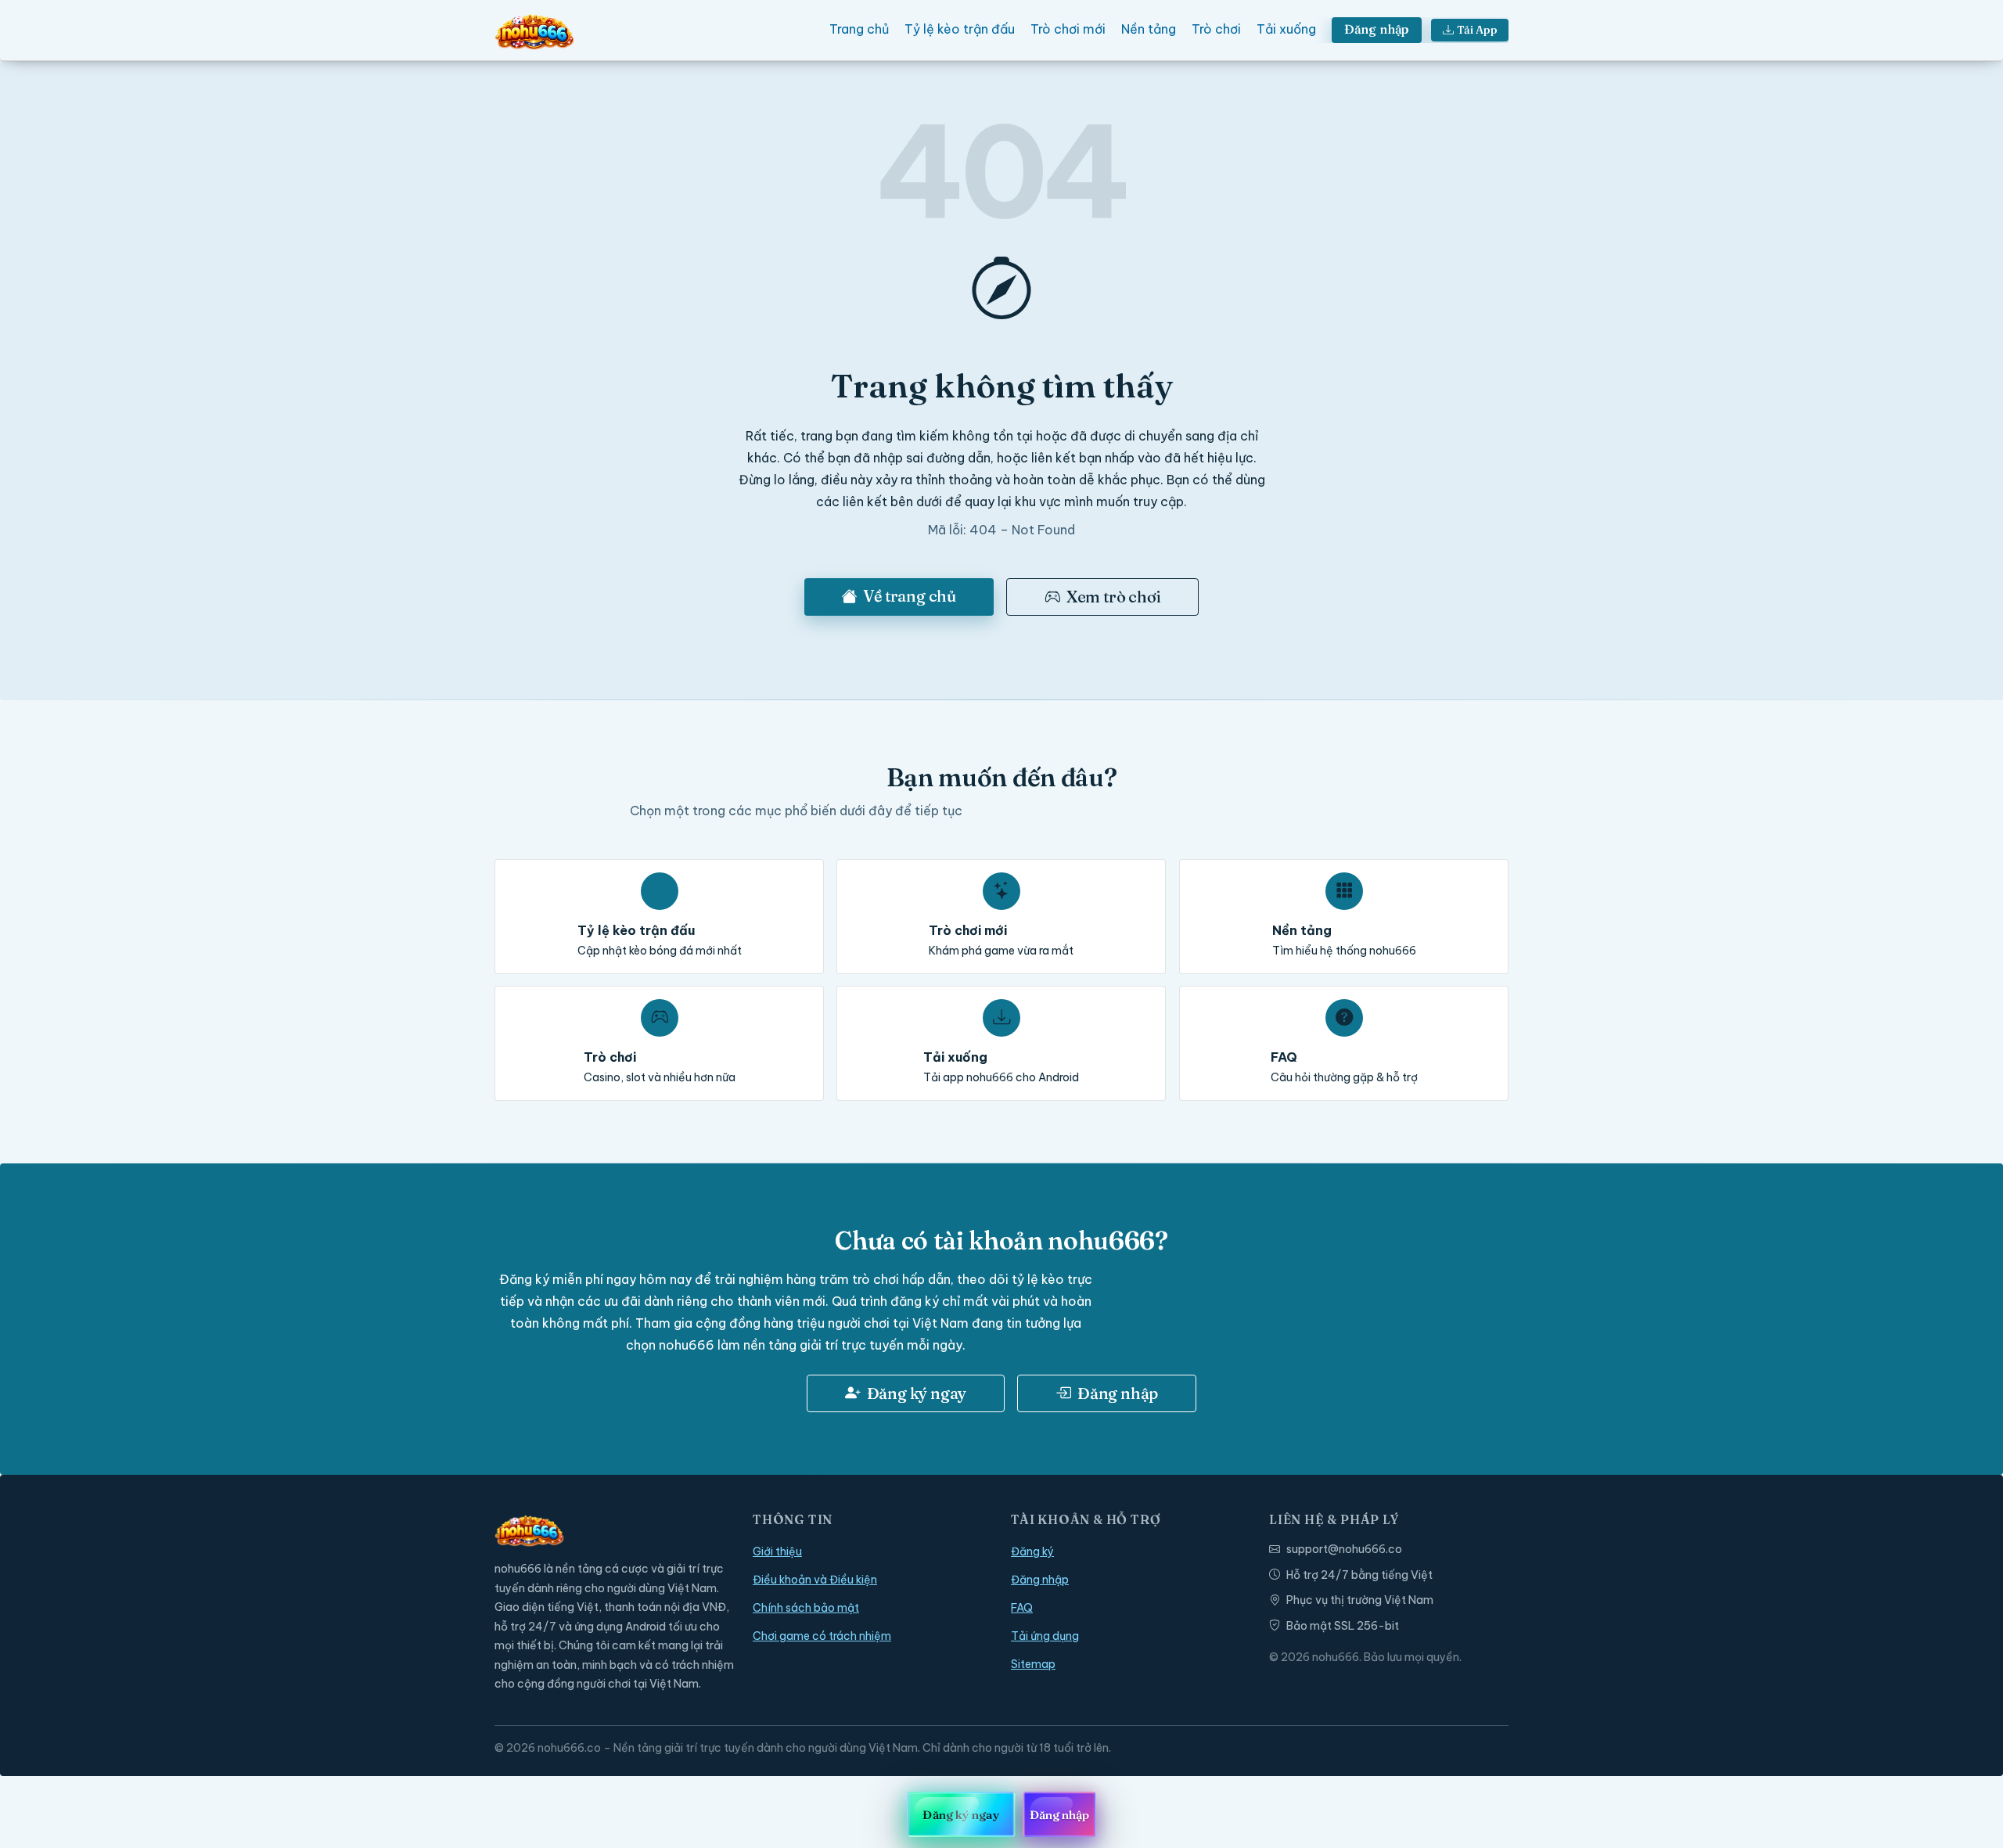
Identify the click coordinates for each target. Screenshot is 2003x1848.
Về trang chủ (910, 596)
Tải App (1477, 30)
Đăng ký (1032, 1551)
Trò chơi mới (1068, 29)
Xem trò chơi (1114, 597)
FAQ (1022, 1608)
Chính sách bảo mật (806, 1608)
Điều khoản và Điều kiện (815, 1580)
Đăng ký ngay (917, 1393)
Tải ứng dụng (1045, 1636)
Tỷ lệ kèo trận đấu (960, 29)
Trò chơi (1216, 29)
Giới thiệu (777, 1551)
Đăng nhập (1377, 29)
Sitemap (1033, 1664)
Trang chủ (859, 29)
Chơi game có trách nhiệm (822, 1636)
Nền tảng (1149, 29)
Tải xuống (1286, 29)
